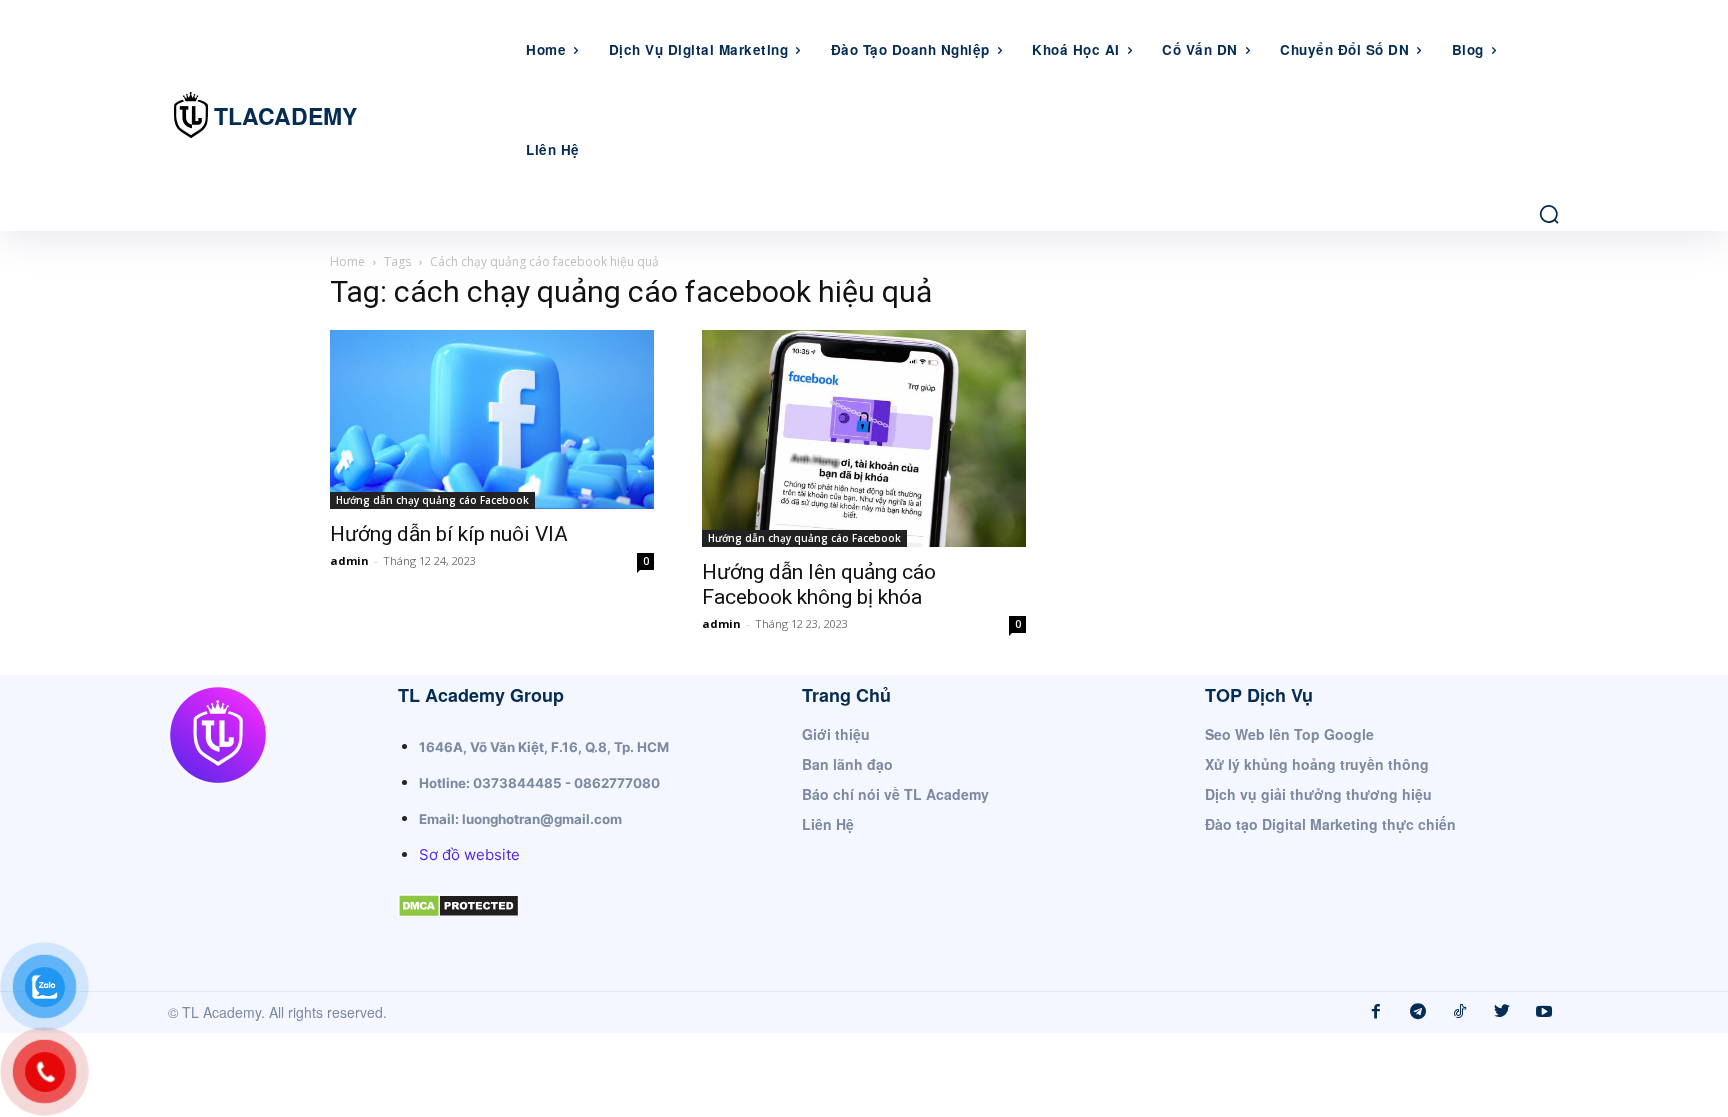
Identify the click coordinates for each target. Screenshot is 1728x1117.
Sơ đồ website (469, 854)
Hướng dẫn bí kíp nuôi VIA (449, 534)
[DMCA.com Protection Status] (458, 933)
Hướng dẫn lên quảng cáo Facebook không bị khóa (819, 584)
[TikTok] (1460, 1012)
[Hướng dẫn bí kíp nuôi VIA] (492, 419)
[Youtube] (1544, 1012)
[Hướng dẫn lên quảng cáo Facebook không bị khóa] (864, 438)
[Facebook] (1376, 1012)
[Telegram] (1418, 1012)
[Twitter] (1502, 1012)
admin (349, 560)
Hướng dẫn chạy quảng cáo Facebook (432, 500)
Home (347, 261)
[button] (1549, 214)
